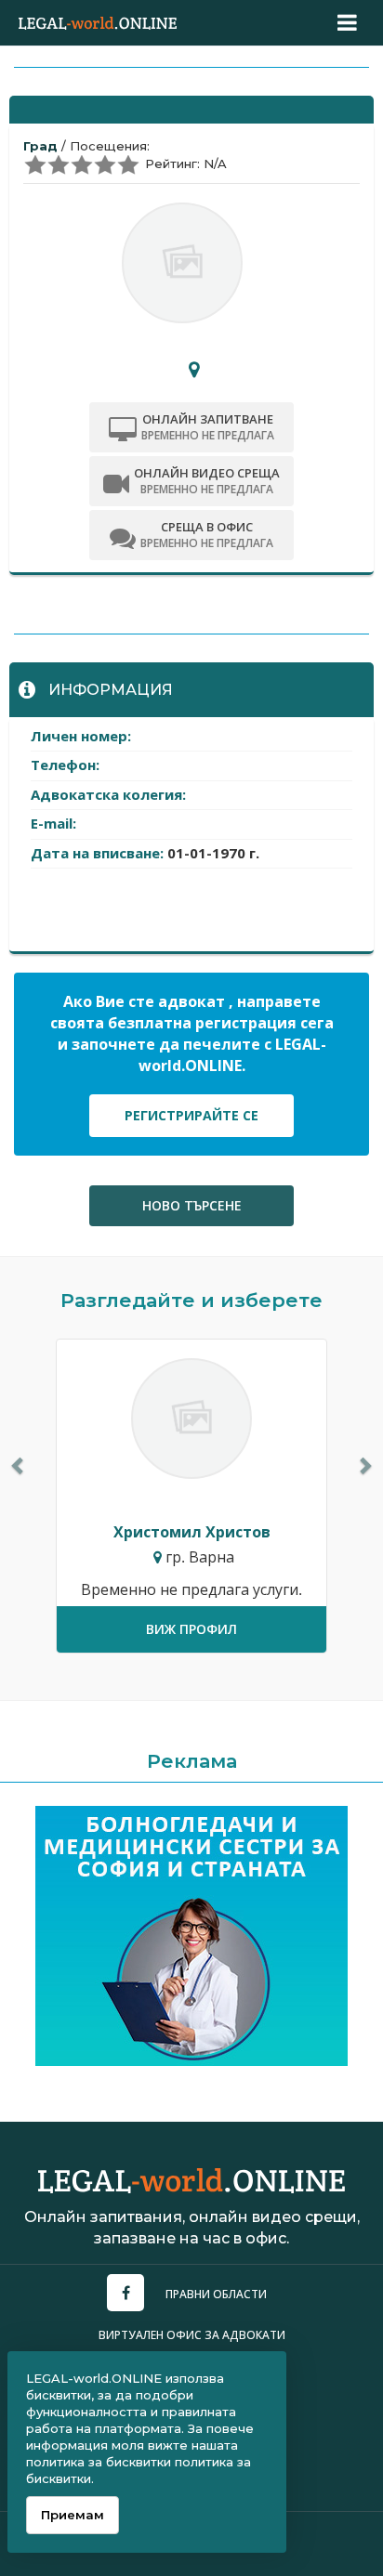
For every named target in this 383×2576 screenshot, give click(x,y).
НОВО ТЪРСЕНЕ (192, 1205)
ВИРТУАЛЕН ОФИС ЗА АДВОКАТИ (192, 2335)
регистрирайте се (191, 1115)
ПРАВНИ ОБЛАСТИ (216, 2294)
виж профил (191, 1629)
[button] (19, 1465)
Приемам (73, 2515)
